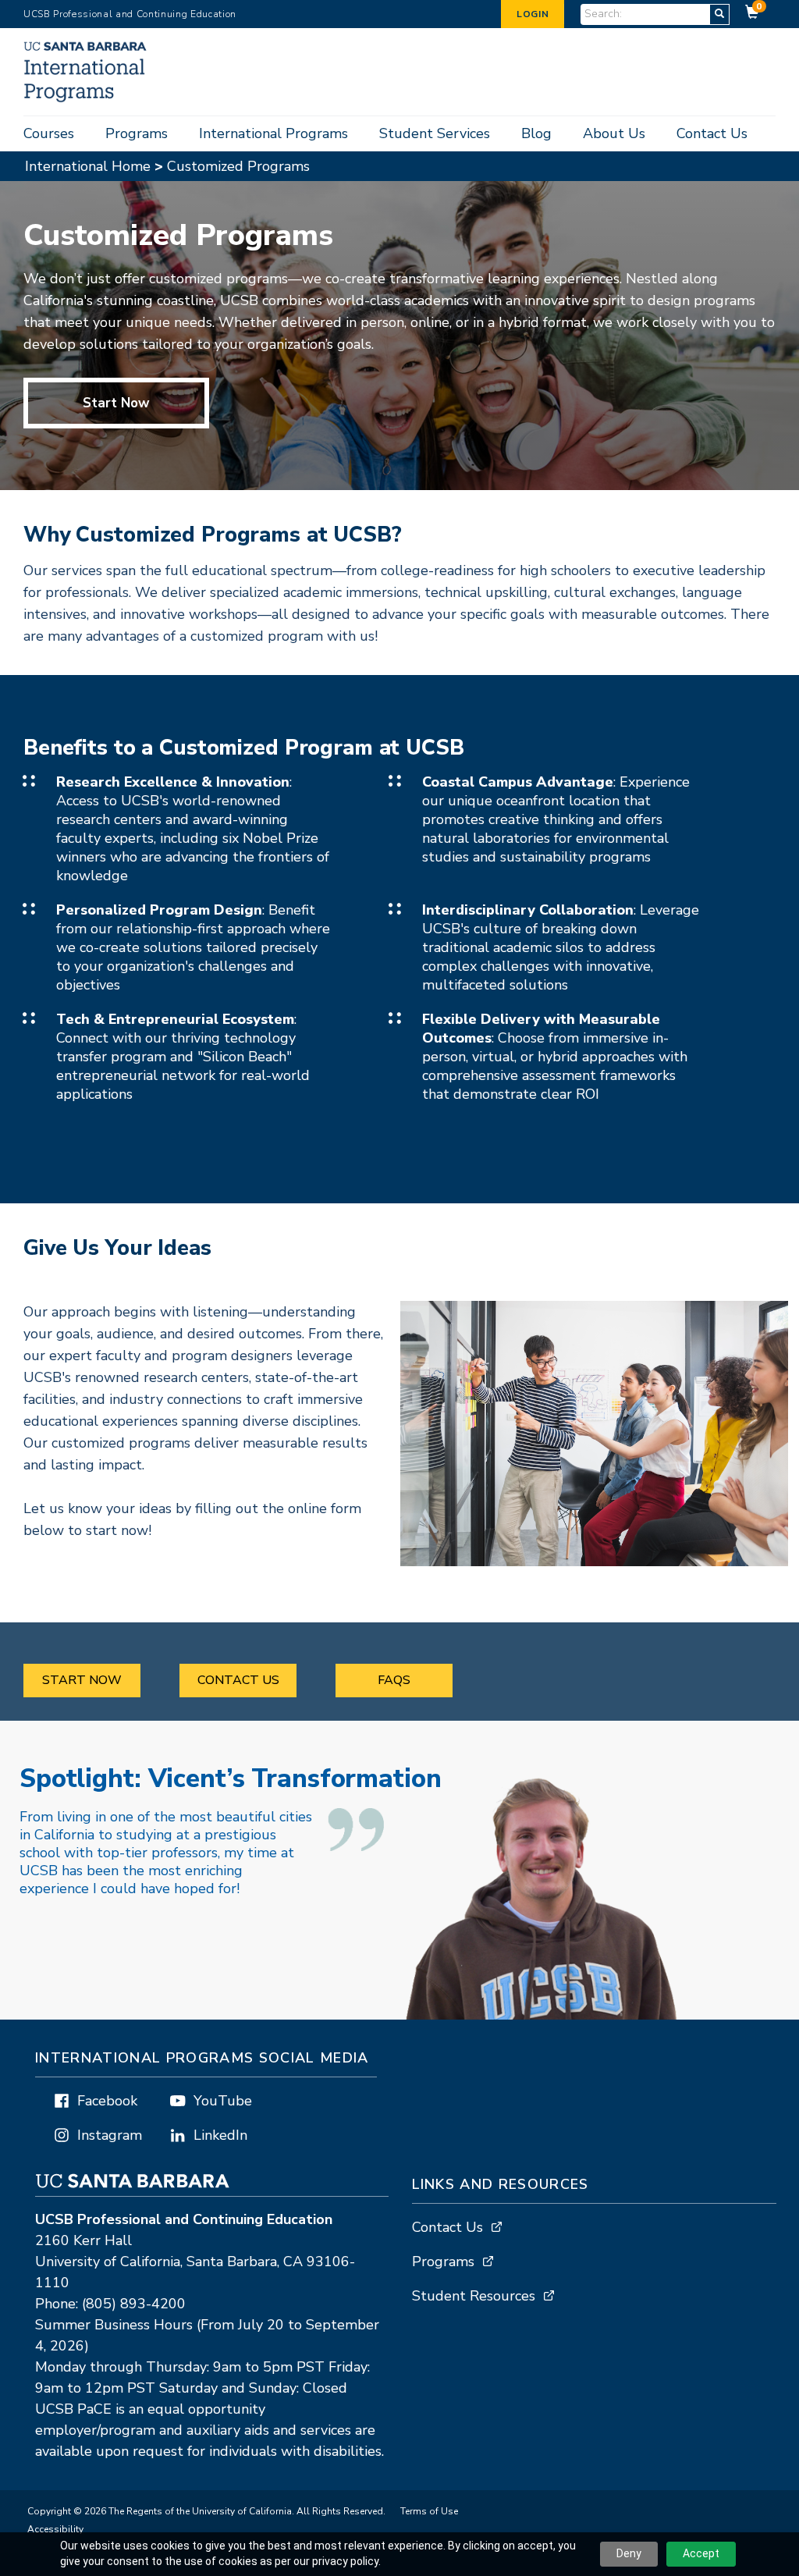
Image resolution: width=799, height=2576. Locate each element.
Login (533, 14)
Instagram (110, 2135)
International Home (88, 166)
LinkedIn (220, 2135)
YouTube (223, 2101)
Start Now (116, 403)
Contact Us (712, 133)
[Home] (92, 98)
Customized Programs (238, 166)
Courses (49, 133)
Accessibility (55, 2529)
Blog (536, 133)
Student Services (435, 133)
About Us (614, 133)
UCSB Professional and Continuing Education (130, 14)
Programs (137, 133)
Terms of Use (429, 2511)
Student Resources (474, 2296)
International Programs (273, 133)
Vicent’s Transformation (230, 1779)
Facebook (107, 2101)
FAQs (394, 1680)
